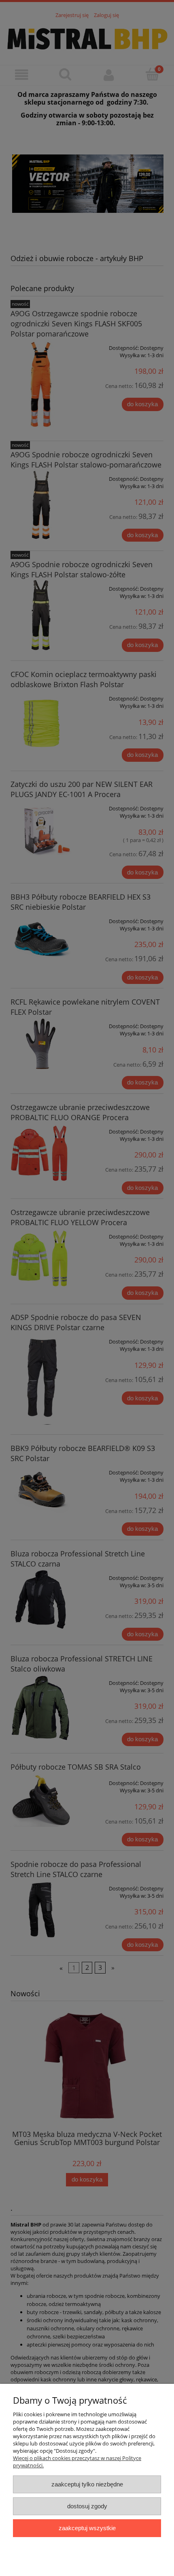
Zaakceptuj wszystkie (87, 2528)
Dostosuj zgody (87, 2506)
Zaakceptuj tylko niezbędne (87, 2484)
